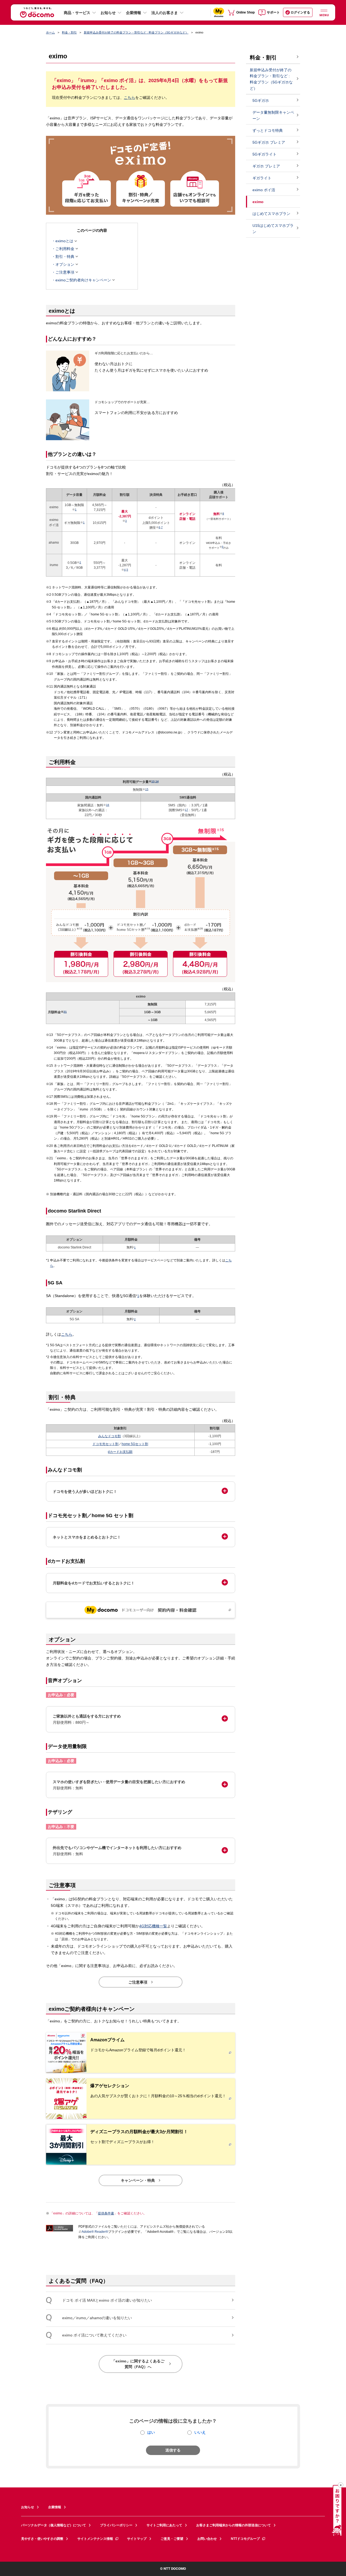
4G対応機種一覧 (153, 1926)
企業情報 (134, 13)
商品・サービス (77, 13)
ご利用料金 (65, 249)
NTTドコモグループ (245, 2539)
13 (153, 781)
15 (147, 789)
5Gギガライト (265, 154)
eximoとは (64, 241)
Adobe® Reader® (95, 2232)
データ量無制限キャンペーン (273, 115)
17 (187, 810)
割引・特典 (65, 257)
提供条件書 (106, 2213)
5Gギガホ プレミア (269, 142)
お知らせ (108, 13)
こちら (129, 97)
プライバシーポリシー (116, 2525)
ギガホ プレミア (266, 166)
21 (65, 1012)
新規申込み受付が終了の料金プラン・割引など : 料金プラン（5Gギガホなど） (136, 32)
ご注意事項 (65, 272)
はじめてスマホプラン (271, 214)
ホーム (50, 32)
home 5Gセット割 (135, 1444)
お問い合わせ (207, 2539)
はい (151, 2432)
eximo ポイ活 (264, 190)
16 (108, 805)
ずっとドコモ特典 (268, 130)
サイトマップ (137, 2539)
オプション (65, 264)
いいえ (200, 2432)
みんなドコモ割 (109, 1436)
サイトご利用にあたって (164, 2525)
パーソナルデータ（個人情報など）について (54, 2525)
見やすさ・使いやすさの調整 (42, 2539)
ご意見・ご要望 (172, 2539)
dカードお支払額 (120, 1452)
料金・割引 (69, 32)
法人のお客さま (165, 13)
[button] (141, 1491)
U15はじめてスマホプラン (273, 229)
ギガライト (262, 178)
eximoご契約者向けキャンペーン (83, 280)
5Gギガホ (261, 100)
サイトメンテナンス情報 (95, 2539)
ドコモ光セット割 (105, 1444)
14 (157, 781)
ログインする (300, 12)
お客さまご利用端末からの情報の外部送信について (234, 2525)
